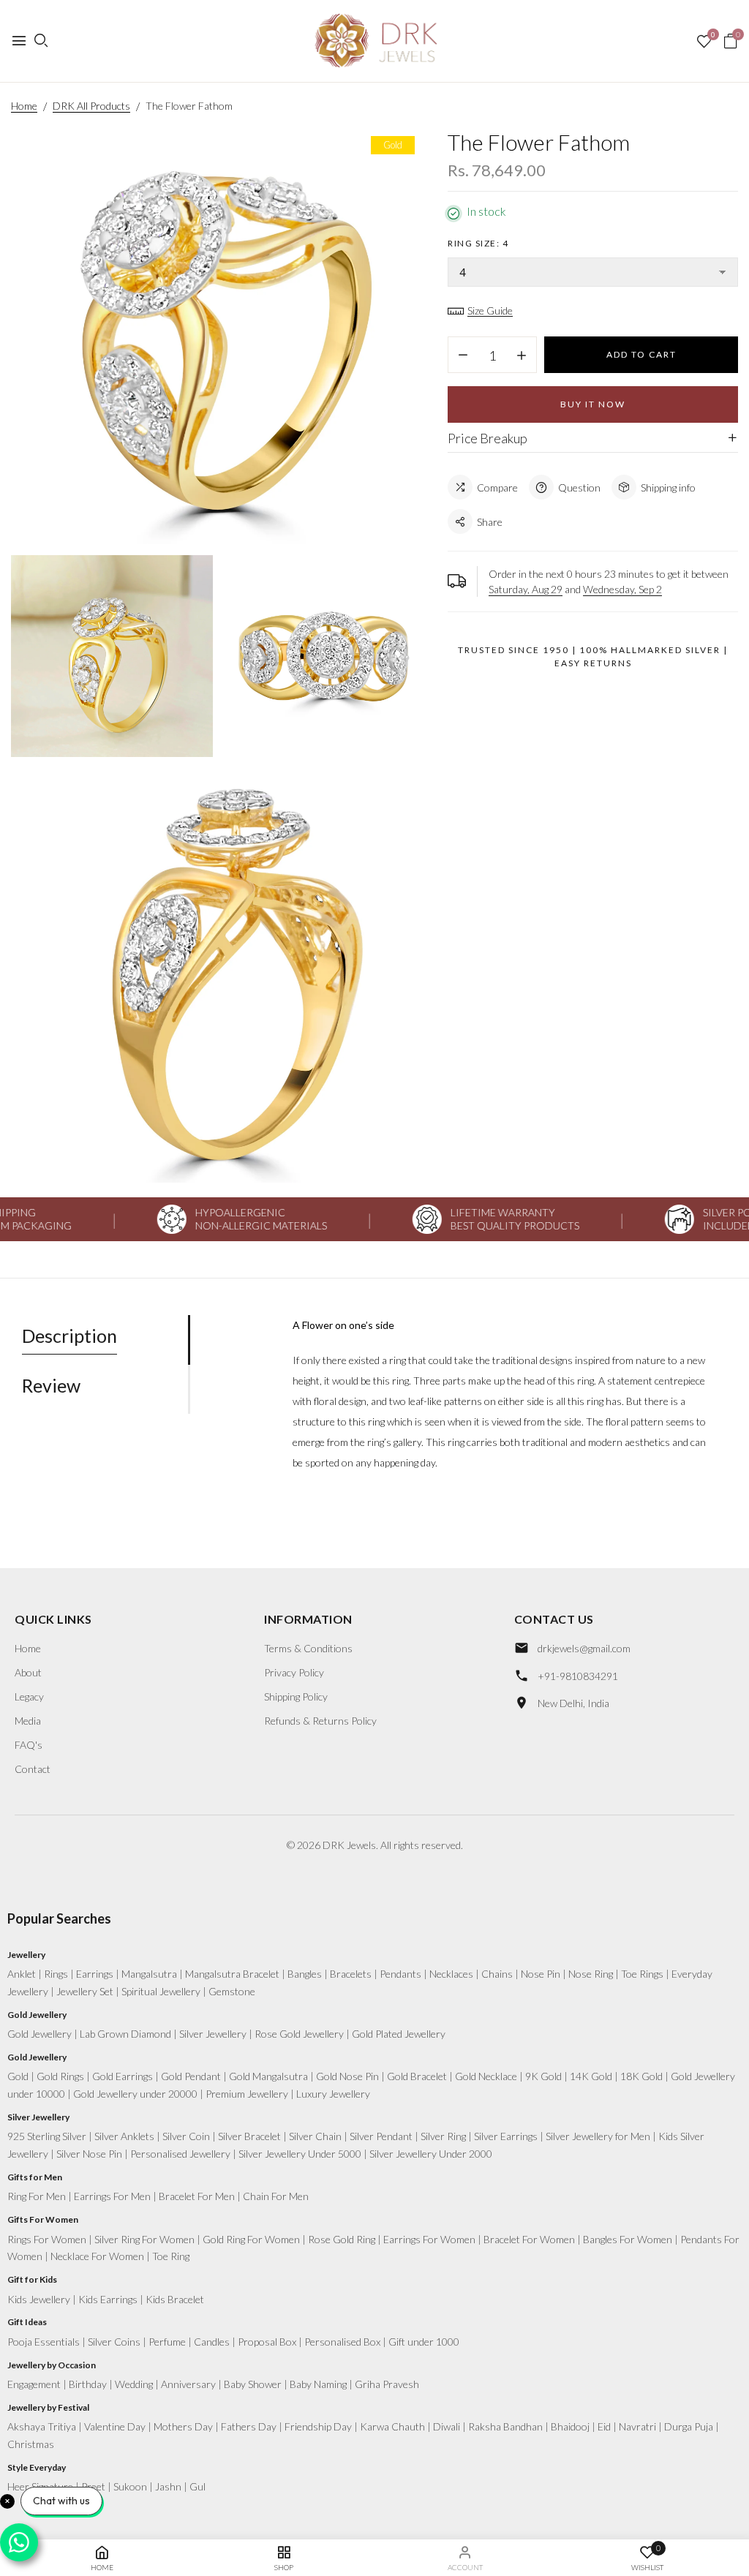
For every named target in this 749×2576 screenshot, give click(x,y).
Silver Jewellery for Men (598, 2136)
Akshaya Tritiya (42, 2426)
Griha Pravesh (387, 2384)
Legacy (29, 1696)
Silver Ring (443, 2136)
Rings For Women (47, 2239)
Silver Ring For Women (144, 2239)
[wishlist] (704, 42)
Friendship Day (318, 2426)
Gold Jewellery (39, 2034)
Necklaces (451, 1974)
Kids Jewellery (39, 2299)
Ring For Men (37, 2196)
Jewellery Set (85, 1991)
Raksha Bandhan (505, 2426)
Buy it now (593, 404)
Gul (197, 2486)
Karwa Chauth (392, 2426)
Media (28, 1721)
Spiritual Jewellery (161, 1991)
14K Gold (591, 2076)
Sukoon (130, 2486)
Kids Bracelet (175, 2299)
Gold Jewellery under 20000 (135, 2094)
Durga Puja (689, 2426)
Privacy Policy (294, 1672)
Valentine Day (115, 2426)
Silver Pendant (381, 2136)
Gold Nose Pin (347, 2076)
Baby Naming (318, 2384)
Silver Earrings (506, 2136)
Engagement (34, 2384)
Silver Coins (114, 2342)
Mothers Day (183, 2426)
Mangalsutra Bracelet (232, 1974)
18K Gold (641, 2076)
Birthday (88, 2384)
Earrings (95, 1974)
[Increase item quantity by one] (522, 355)
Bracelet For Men (197, 2196)
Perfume (167, 2342)
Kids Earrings (108, 2299)
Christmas (31, 2444)
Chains (497, 1974)
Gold (18, 2076)
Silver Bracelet (249, 2136)
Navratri (637, 2426)
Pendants (400, 1974)
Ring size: (478, 243)
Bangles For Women (628, 2239)
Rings (56, 1974)
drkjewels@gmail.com (584, 1648)
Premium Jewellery (247, 2094)
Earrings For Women (429, 2239)
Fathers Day (249, 2426)
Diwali (447, 2426)
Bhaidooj (570, 2426)
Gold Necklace (486, 2076)
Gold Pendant (191, 2076)
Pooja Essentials (44, 2342)
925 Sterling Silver (47, 2136)
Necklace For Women (97, 2256)
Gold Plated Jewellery (399, 2034)
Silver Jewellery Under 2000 (431, 2154)
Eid (604, 2426)
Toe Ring (171, 2256)
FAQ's (29, 1745)
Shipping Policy (296, 1696)
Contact (33, 1769)
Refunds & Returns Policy (320, 1721)
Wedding (134, 2384)
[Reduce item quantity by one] (463, 355)
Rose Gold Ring (342, 2239)
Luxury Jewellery (333, 2094)
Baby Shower (253, 2384)
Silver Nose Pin (89, 2154)
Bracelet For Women (529, 2239)
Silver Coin (186, 2136)
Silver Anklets (124, 2136)
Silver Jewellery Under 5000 (300, 2154)
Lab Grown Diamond (125, 2034)
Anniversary (188, 2384)
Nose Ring (591, 1974)
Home (28, 1648)
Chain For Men (276, 2196)
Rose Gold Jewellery (299, 2034)
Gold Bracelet (417, 2076)
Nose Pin (541, 1974)
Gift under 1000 (424, 2342)
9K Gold (543, 2076)
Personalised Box (342, 2342)
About (28, 1672)
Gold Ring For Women (251, 2239)
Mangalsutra (149, 1974)
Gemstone (232, 1991)
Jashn (168, 2486)
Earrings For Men (112, 2196)
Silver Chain (315, 2136)
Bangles (305, 1974)
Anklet (22, 1974)
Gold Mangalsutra (268, 2076)
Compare (497, 487)
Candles (212, 2342)
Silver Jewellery (213, 2034)
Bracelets (351, 1974)
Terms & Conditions (308, 1648)
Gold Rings (60, 2076)
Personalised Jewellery (180, 2154)
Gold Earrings (123, 2076)
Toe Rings (642, 1974)
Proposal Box (267, 2342)
